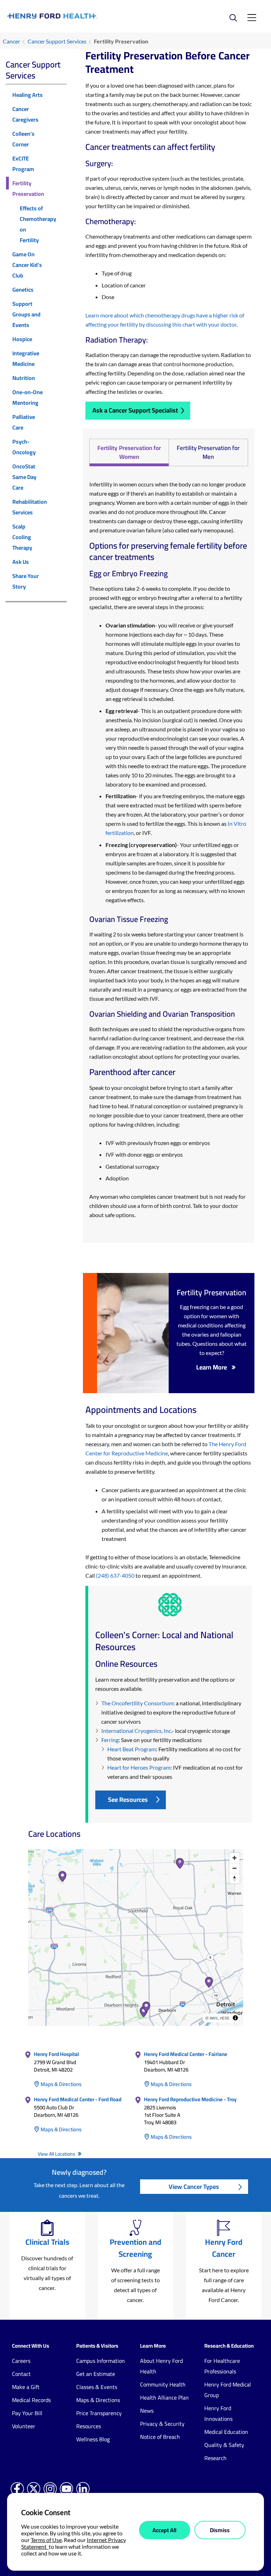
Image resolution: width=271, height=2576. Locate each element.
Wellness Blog (93, 2439)
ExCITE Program (23, 164)
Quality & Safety (224, 2445)
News (147, 2411)
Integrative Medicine (26, 358)
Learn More (212, 1367)
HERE (225, 2018)
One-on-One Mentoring (28, 397)
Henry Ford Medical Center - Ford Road (78, 2099)
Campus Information (101, 2361)
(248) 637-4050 (115, 1575)
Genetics (23, 290)
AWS (214, 2018)
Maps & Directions (61, 2084)
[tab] (129, 452)
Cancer (11, 41)
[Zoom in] (234, 1858)
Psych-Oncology (24, 447)
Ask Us (21, 562)
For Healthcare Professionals (222, 2366)
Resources (89, 2426)
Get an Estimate (96, 2374)
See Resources (128, 1800)
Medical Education (226, 2432)
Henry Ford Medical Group (228, 2390)
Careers (21, 2361)
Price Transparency (99, 2413)
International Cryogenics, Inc (136, 1731)
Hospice (22, 339)
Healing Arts (28, 95)
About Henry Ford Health (161, 2366)
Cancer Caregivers (25, 114)
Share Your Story (26, 581)
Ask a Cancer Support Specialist (135, 410)
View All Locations (57, 2154)
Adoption (117, 1178)
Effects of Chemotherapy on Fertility (38, 224)
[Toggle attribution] (235, 2018)
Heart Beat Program (132, 1749)
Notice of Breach (160, 2437)
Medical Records (31, 2400)
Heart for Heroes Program (139, 1767)
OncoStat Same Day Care (24, 477)
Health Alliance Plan (164, 2397)
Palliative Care (24, 422)
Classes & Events (97, 2387)
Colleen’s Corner (23, 139)
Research (215, 2458)
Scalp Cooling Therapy (22, 537)
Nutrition (24, 378)
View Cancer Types (194, 2187)
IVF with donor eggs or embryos (144, 1154)
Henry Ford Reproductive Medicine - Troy (190, 2099)
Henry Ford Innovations (218, 2413)
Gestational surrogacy (132, 1166)
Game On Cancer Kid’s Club (27, 265)
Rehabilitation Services (30, 507)
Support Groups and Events (26, 314)
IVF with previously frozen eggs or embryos (158, 1143)
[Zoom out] (234, 1868)
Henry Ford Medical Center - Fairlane (186, 2054)
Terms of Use (46, 2540)
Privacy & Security (162, 2424)
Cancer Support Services (57, 41)
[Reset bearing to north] (234, 1878)
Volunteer (24, 2426)
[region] (136, 1938)
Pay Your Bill (27, 2413)
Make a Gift (26, 2387)
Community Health (163, 2384)
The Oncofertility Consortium (137, 1703)
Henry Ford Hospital (56, 2054)
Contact (21, 2374)
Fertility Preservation (28, 188)
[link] (71, 16)
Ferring (110, 1740)
